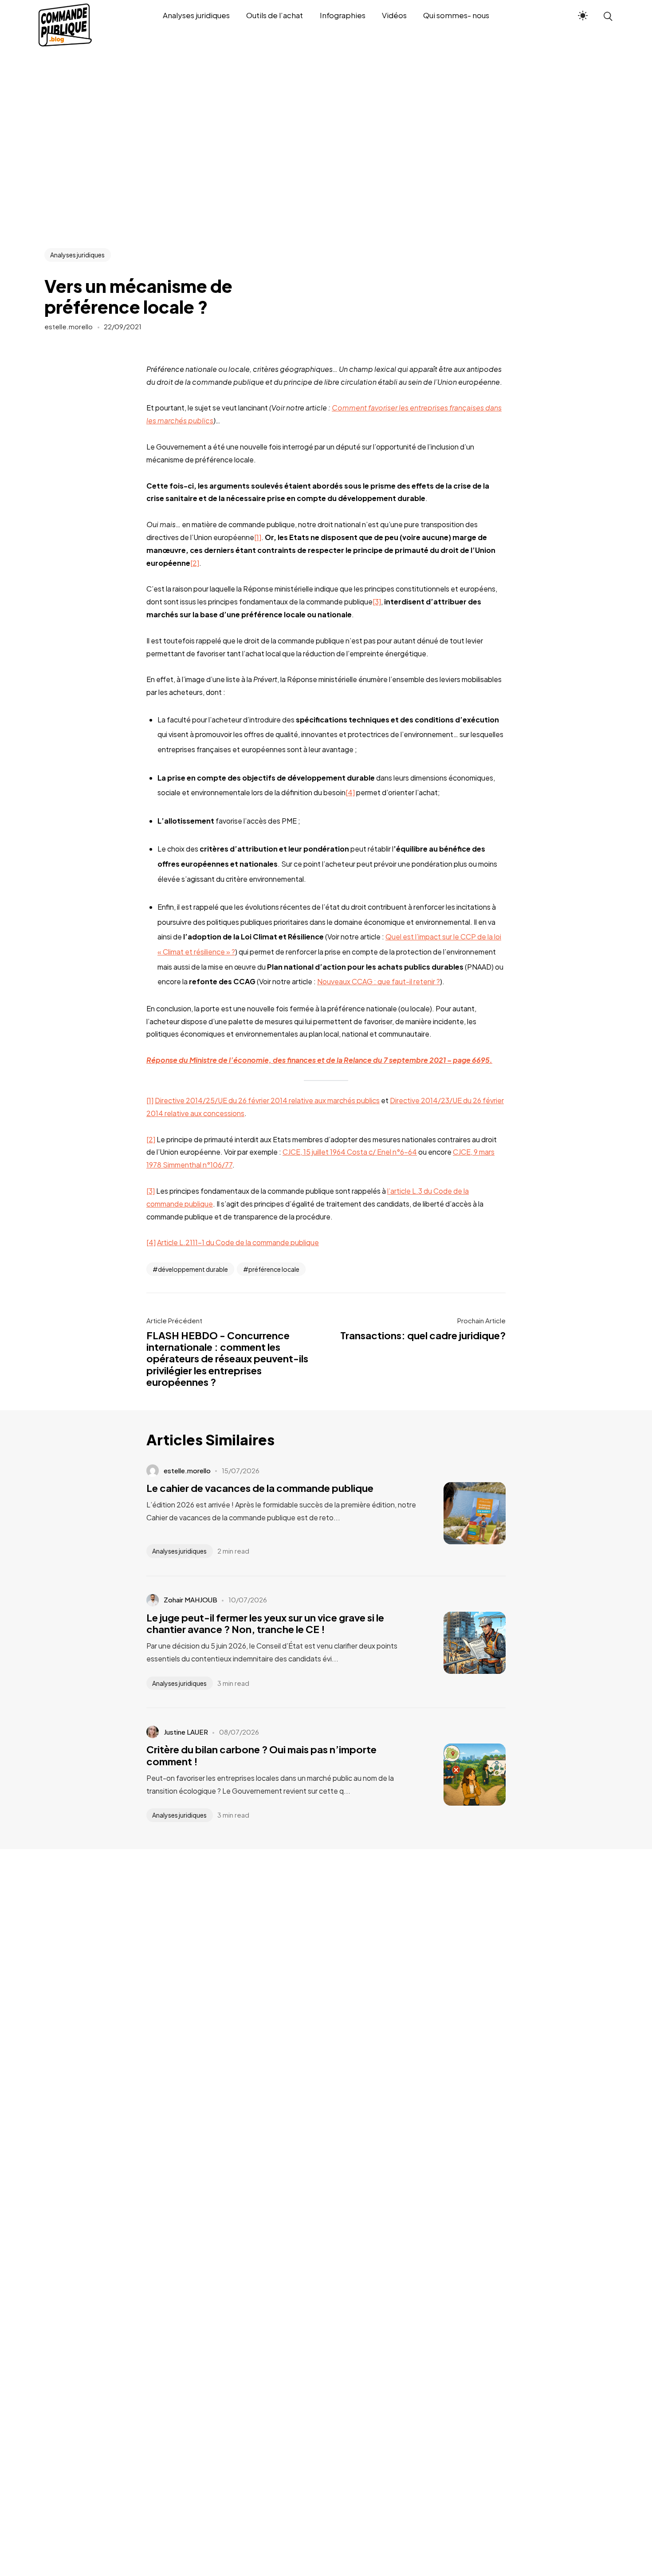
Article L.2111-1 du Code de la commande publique (238, 1242)
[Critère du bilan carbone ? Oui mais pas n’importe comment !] (461, 1775)
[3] (377, 602)
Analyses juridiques (77, 255)
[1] (258, 537)
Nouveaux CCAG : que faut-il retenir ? (379, 981)
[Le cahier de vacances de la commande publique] (461, 1513)
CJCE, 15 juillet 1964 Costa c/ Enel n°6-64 (350, 1152)
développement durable (193, 1269)
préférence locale (274, 1269)
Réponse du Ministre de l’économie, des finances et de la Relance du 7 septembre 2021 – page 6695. (319, 1060)
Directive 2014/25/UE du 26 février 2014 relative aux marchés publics (267, 1100)
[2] (195, 563)
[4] (350, 792)
